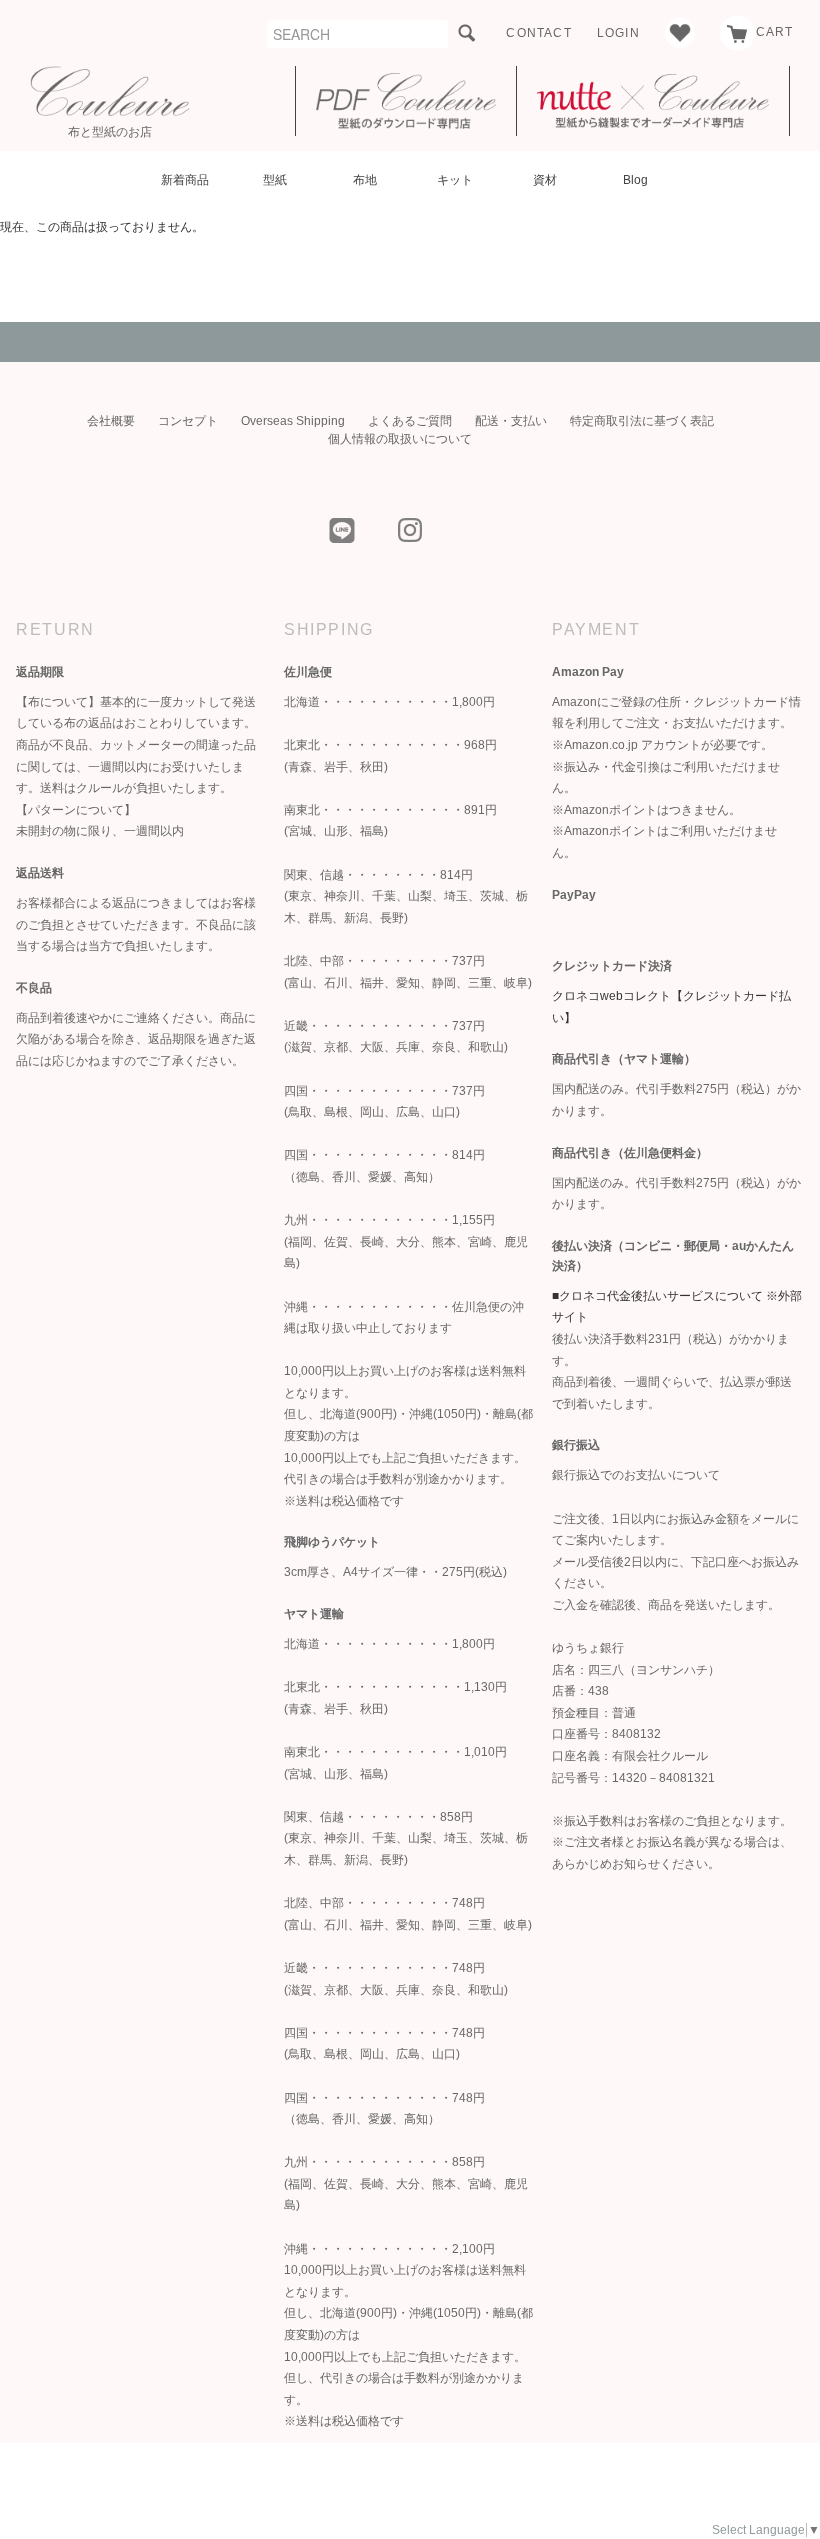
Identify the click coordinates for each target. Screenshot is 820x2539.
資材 (545, 180)
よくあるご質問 (410, 421)
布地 (365, 180)
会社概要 (111, 421)
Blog (635, 180)
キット (455, 180)
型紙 (275, 180)
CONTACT (538, 33)
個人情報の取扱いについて (400, 439)
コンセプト (188, 421)
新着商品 (185, 180)
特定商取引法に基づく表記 (642, 421)
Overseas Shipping (293, 421)
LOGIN (618, 33)
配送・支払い (511, 421)
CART (775, 32)
